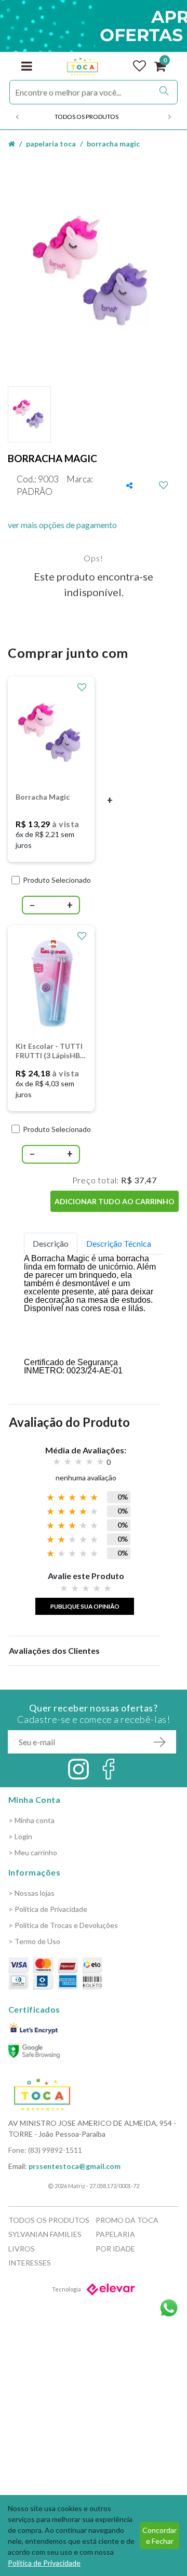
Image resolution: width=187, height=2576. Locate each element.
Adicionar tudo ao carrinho (115, 1201)
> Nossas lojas (31, 1893)
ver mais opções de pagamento (62, 525)
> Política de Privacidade (48, 1909)
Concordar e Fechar (159, 2535)
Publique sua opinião (85, 1606)
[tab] (51, 1244)
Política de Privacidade (44, 2563)
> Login (20, 1836)
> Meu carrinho (33, 1852)
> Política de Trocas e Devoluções (63, 1925)
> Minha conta (31, 1820)
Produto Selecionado (57, 880)
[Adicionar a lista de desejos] (164, 485)
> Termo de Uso (34, 1941)
